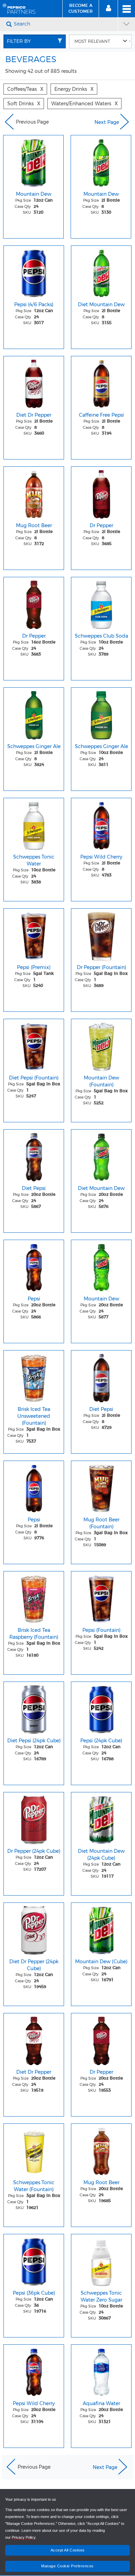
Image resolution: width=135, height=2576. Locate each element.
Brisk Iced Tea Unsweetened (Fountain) (34, 1416)
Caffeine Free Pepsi (101, 415)
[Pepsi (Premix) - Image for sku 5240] (34, 934)
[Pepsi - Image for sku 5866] (34, 1266)
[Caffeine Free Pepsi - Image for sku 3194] (101, 382)
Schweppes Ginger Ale (34, 746)
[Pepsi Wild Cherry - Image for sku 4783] (101, 824)
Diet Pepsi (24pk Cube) (34, 1741)
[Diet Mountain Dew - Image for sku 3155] (101, 272)
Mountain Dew (34, 194)
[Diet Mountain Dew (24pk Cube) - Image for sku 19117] (101, 1818)
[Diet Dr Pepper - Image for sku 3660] (34, 382)
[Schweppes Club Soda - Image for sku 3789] (101, 603)
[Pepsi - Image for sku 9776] (34, 1487)
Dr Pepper (101, 525)
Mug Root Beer (34, 525)
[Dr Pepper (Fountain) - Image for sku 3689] (101, 934)
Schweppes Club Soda (101, 636)
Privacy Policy (24, 2537)
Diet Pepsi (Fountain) (34, 1078)
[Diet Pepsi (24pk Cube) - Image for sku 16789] (34, 1708)
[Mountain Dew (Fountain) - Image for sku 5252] (101, 1045)
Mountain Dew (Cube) (101, 1962)
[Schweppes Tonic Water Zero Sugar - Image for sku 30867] (101, 2260)
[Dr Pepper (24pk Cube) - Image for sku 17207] (34, 1818)
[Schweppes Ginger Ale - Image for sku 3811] (101, 714)
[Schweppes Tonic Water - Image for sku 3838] (34, 824)
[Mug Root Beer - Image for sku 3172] (34, 493)
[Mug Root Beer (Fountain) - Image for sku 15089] (101, 1487)
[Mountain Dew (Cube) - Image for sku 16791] (101, 1929)
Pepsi (34, 1299)
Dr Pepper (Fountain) (101, 967)
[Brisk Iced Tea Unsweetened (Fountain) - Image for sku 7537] (34, 1376)
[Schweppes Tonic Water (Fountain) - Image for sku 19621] (34, 2150)
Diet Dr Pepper (34, 415)
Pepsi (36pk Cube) (34, 2293)
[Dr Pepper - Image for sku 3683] (34, 603)
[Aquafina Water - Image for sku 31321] (101, 2371)
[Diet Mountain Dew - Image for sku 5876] (101, 1155)
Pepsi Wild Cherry (101, 857)
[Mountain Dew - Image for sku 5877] (101, 1266)
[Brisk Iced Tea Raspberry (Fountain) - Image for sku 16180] (34, 1597)
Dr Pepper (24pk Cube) (34, 1851)
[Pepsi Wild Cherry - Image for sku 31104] (34, 2371)
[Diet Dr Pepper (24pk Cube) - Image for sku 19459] (34, 1929)
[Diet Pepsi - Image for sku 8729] (101, 1376)
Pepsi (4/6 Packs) (34, 304)
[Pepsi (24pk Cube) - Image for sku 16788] (101, 1708)
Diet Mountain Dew (101, 304)
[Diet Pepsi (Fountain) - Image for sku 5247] (34, 1045)
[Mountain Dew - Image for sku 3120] (33, 161)
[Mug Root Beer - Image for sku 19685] (101, 2150)
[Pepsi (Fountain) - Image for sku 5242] (101, 1597)
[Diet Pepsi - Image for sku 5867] (34, 1155)
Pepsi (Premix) (34, 967)
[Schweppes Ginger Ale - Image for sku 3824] (34, 714)
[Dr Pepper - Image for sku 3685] (101, 493)
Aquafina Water (101, 2403)
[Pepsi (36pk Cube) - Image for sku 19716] (34, 2260)
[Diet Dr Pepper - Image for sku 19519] (34, 2039)
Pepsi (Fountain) (101, 1630)
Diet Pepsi (34, 1188)
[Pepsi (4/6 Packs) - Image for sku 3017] (34, 272)
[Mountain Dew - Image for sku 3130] (101, 161)
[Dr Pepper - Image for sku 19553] (101, 2039)
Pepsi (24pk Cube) (101, 1741)
